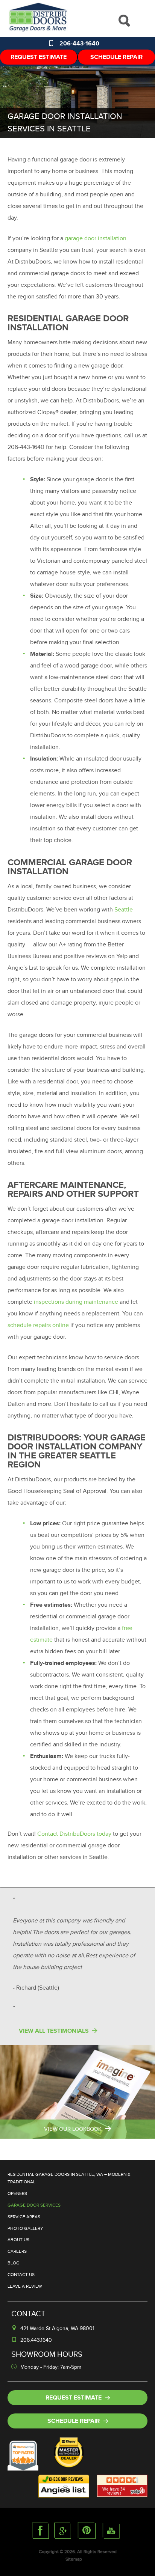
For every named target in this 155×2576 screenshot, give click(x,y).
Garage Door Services (34, 2205)
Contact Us (21, 2275)
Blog (14, 2263)
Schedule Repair (116, 57)
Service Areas (24, 2217)
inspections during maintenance (76, 1302)
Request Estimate (39, 57)
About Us (18, 2240)
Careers (17, 2251)
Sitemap (74, 2559)
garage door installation (96, 238)
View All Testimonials (54, 2031)
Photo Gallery (25, 2228)
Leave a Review (25, 2286)
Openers (17, 2193)
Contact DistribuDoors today (74, 1834)
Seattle (124, 910)
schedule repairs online (38, 1325)
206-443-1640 (79, 44)
